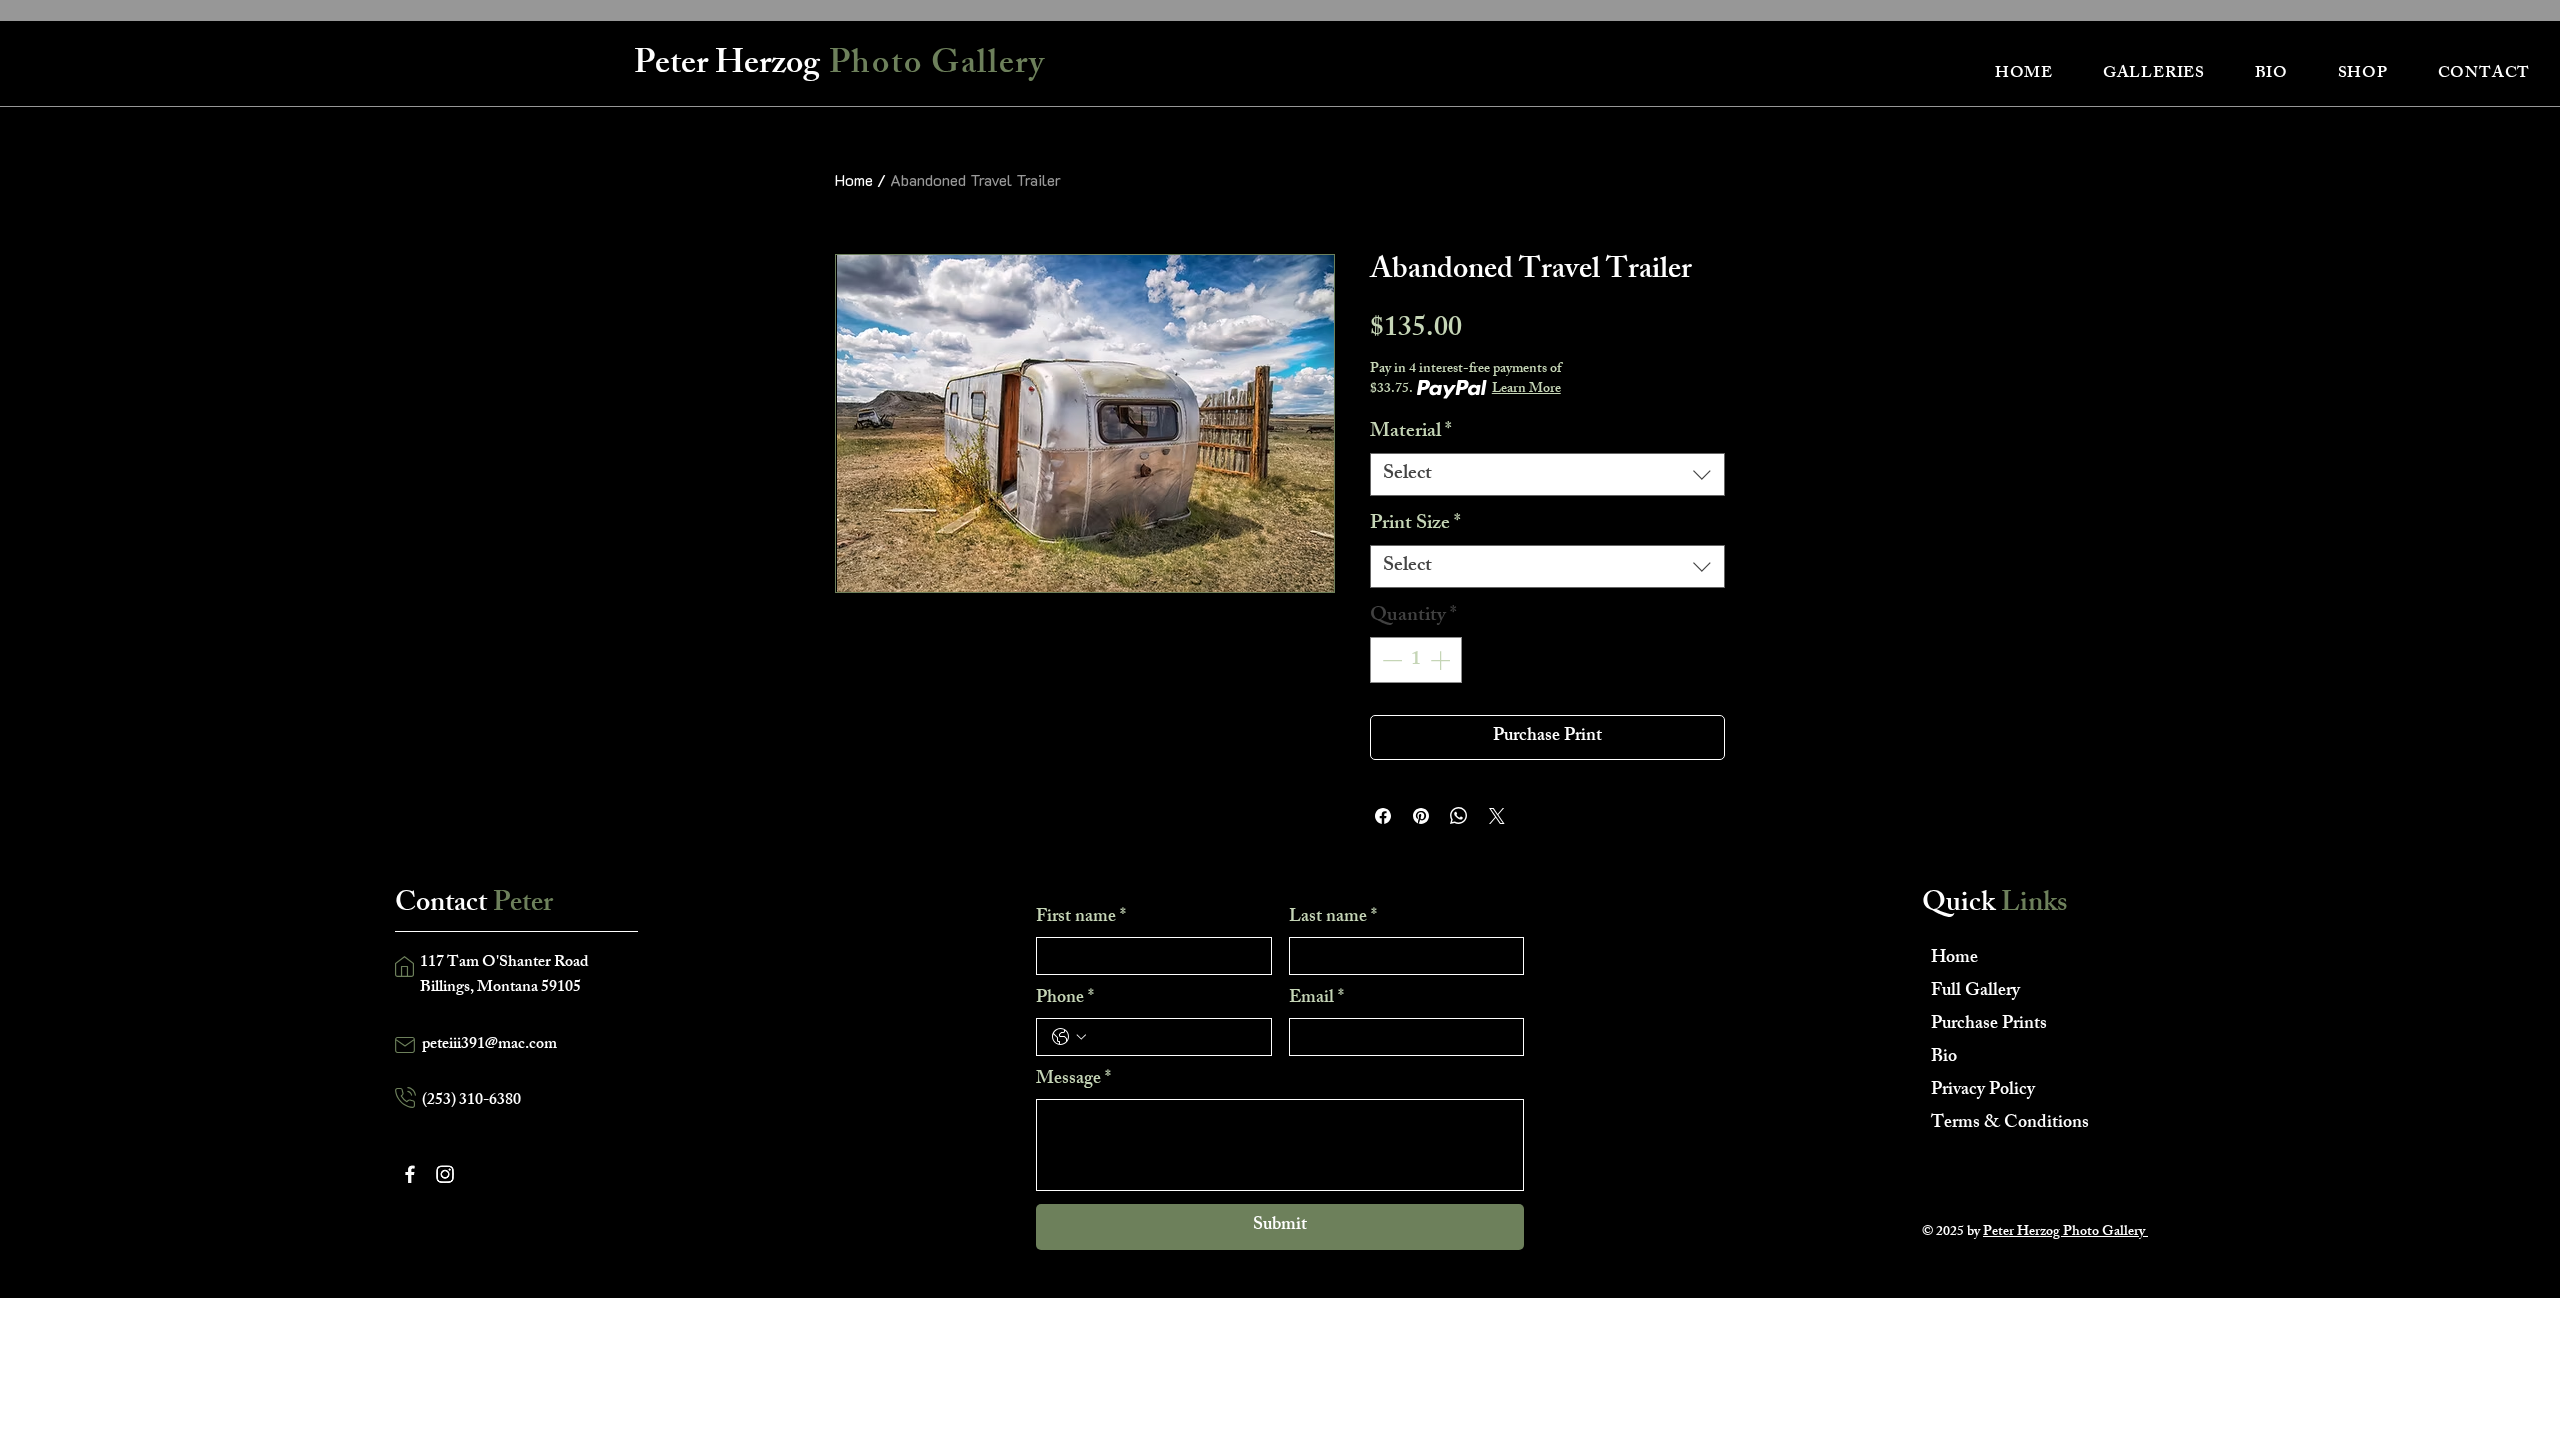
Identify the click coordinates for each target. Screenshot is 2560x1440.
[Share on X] (1497, 816)
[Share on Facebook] (1383, 816)
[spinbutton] (1416, 660)
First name (1081, 918)
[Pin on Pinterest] (1421, 816)
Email (1316, 999)
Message (1073, 1080)
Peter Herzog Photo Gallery (2065, 1232)
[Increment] (1442, 660)
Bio (1944, 1058)
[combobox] (1547, 474)
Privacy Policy (1983, 1091)
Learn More (1526, 390)
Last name (1333, 918)
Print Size (1415, 524)
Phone (1065, 999)
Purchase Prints (1989, 1025)
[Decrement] (1390, 660)
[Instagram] (445, 1174)
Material (1411, 432)
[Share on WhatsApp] (1459, 816)
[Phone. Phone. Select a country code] (1069, 1037)
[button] (2154, 74)
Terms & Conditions (2001, 1124)
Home (854, 179)
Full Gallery (1975, 992)
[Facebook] (410, 1174)
